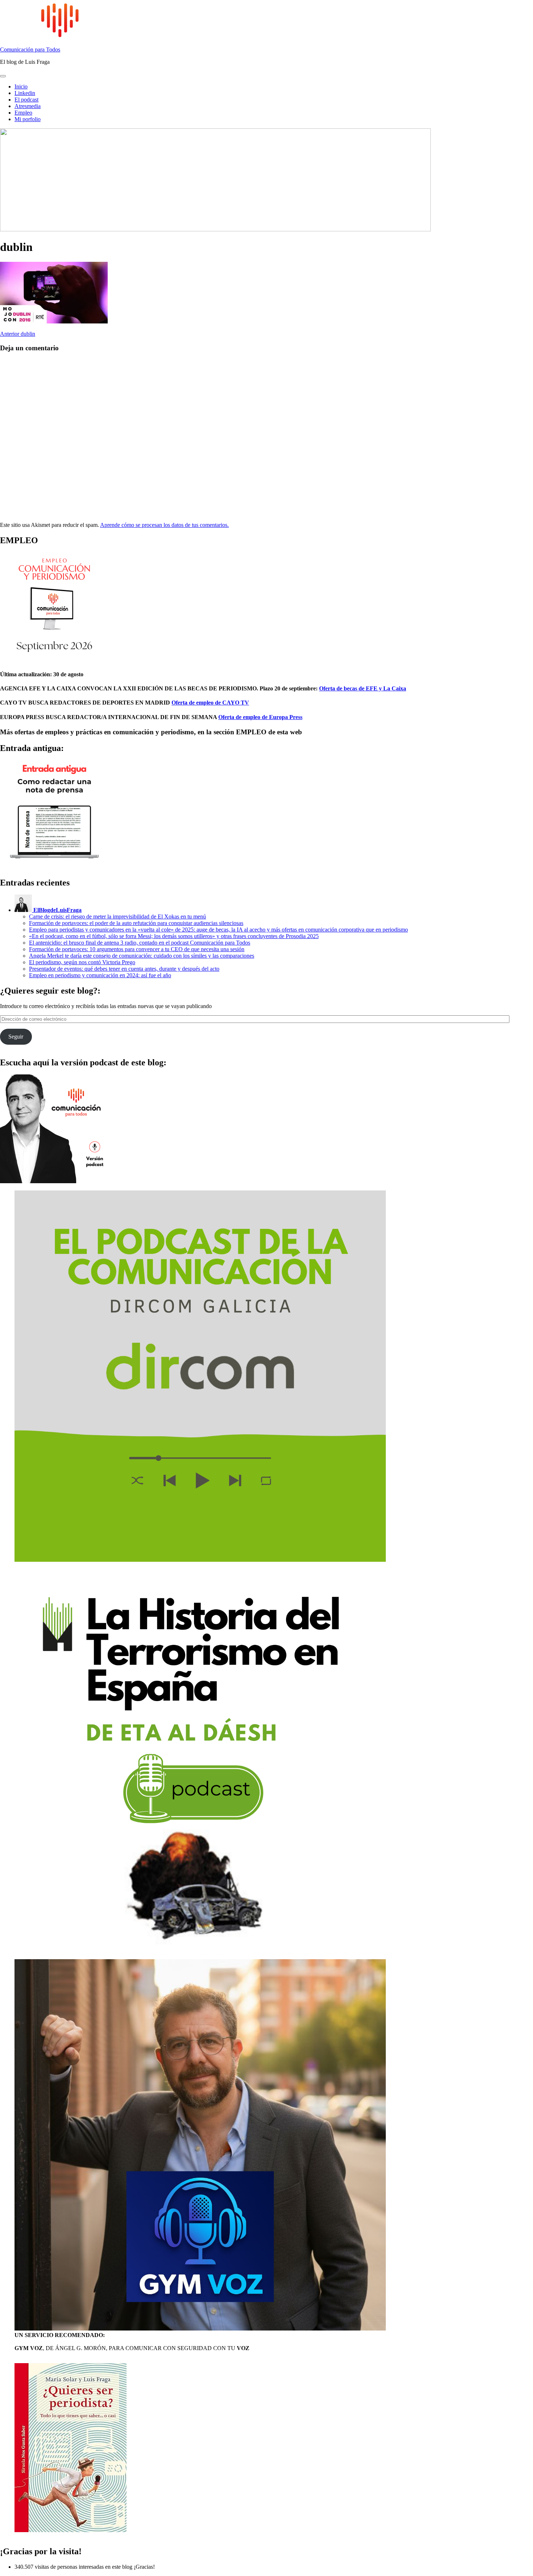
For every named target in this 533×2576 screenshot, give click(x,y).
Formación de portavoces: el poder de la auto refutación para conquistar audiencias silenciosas (136, 923)
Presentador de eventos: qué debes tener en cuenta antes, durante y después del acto (124, 969)
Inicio (21, 86)
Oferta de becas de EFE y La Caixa (363, 688)
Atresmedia (28, 106)
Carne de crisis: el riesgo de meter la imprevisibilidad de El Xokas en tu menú (117, 917)
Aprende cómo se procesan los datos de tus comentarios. (164, 525)
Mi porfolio (28, 119)
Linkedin (25, 93)
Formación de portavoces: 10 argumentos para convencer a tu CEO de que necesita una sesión (137, 949)
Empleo (23, 113)
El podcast (26, 100)
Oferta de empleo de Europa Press (260, 717)
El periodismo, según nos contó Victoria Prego (82, 962)
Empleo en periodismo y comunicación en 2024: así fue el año (100, 975)
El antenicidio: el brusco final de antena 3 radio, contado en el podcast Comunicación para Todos (140, 943)
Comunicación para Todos (30, 49)
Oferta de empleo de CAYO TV (210, 703)
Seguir (16, 1037)
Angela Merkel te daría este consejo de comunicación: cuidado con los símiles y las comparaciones (142, 956)
